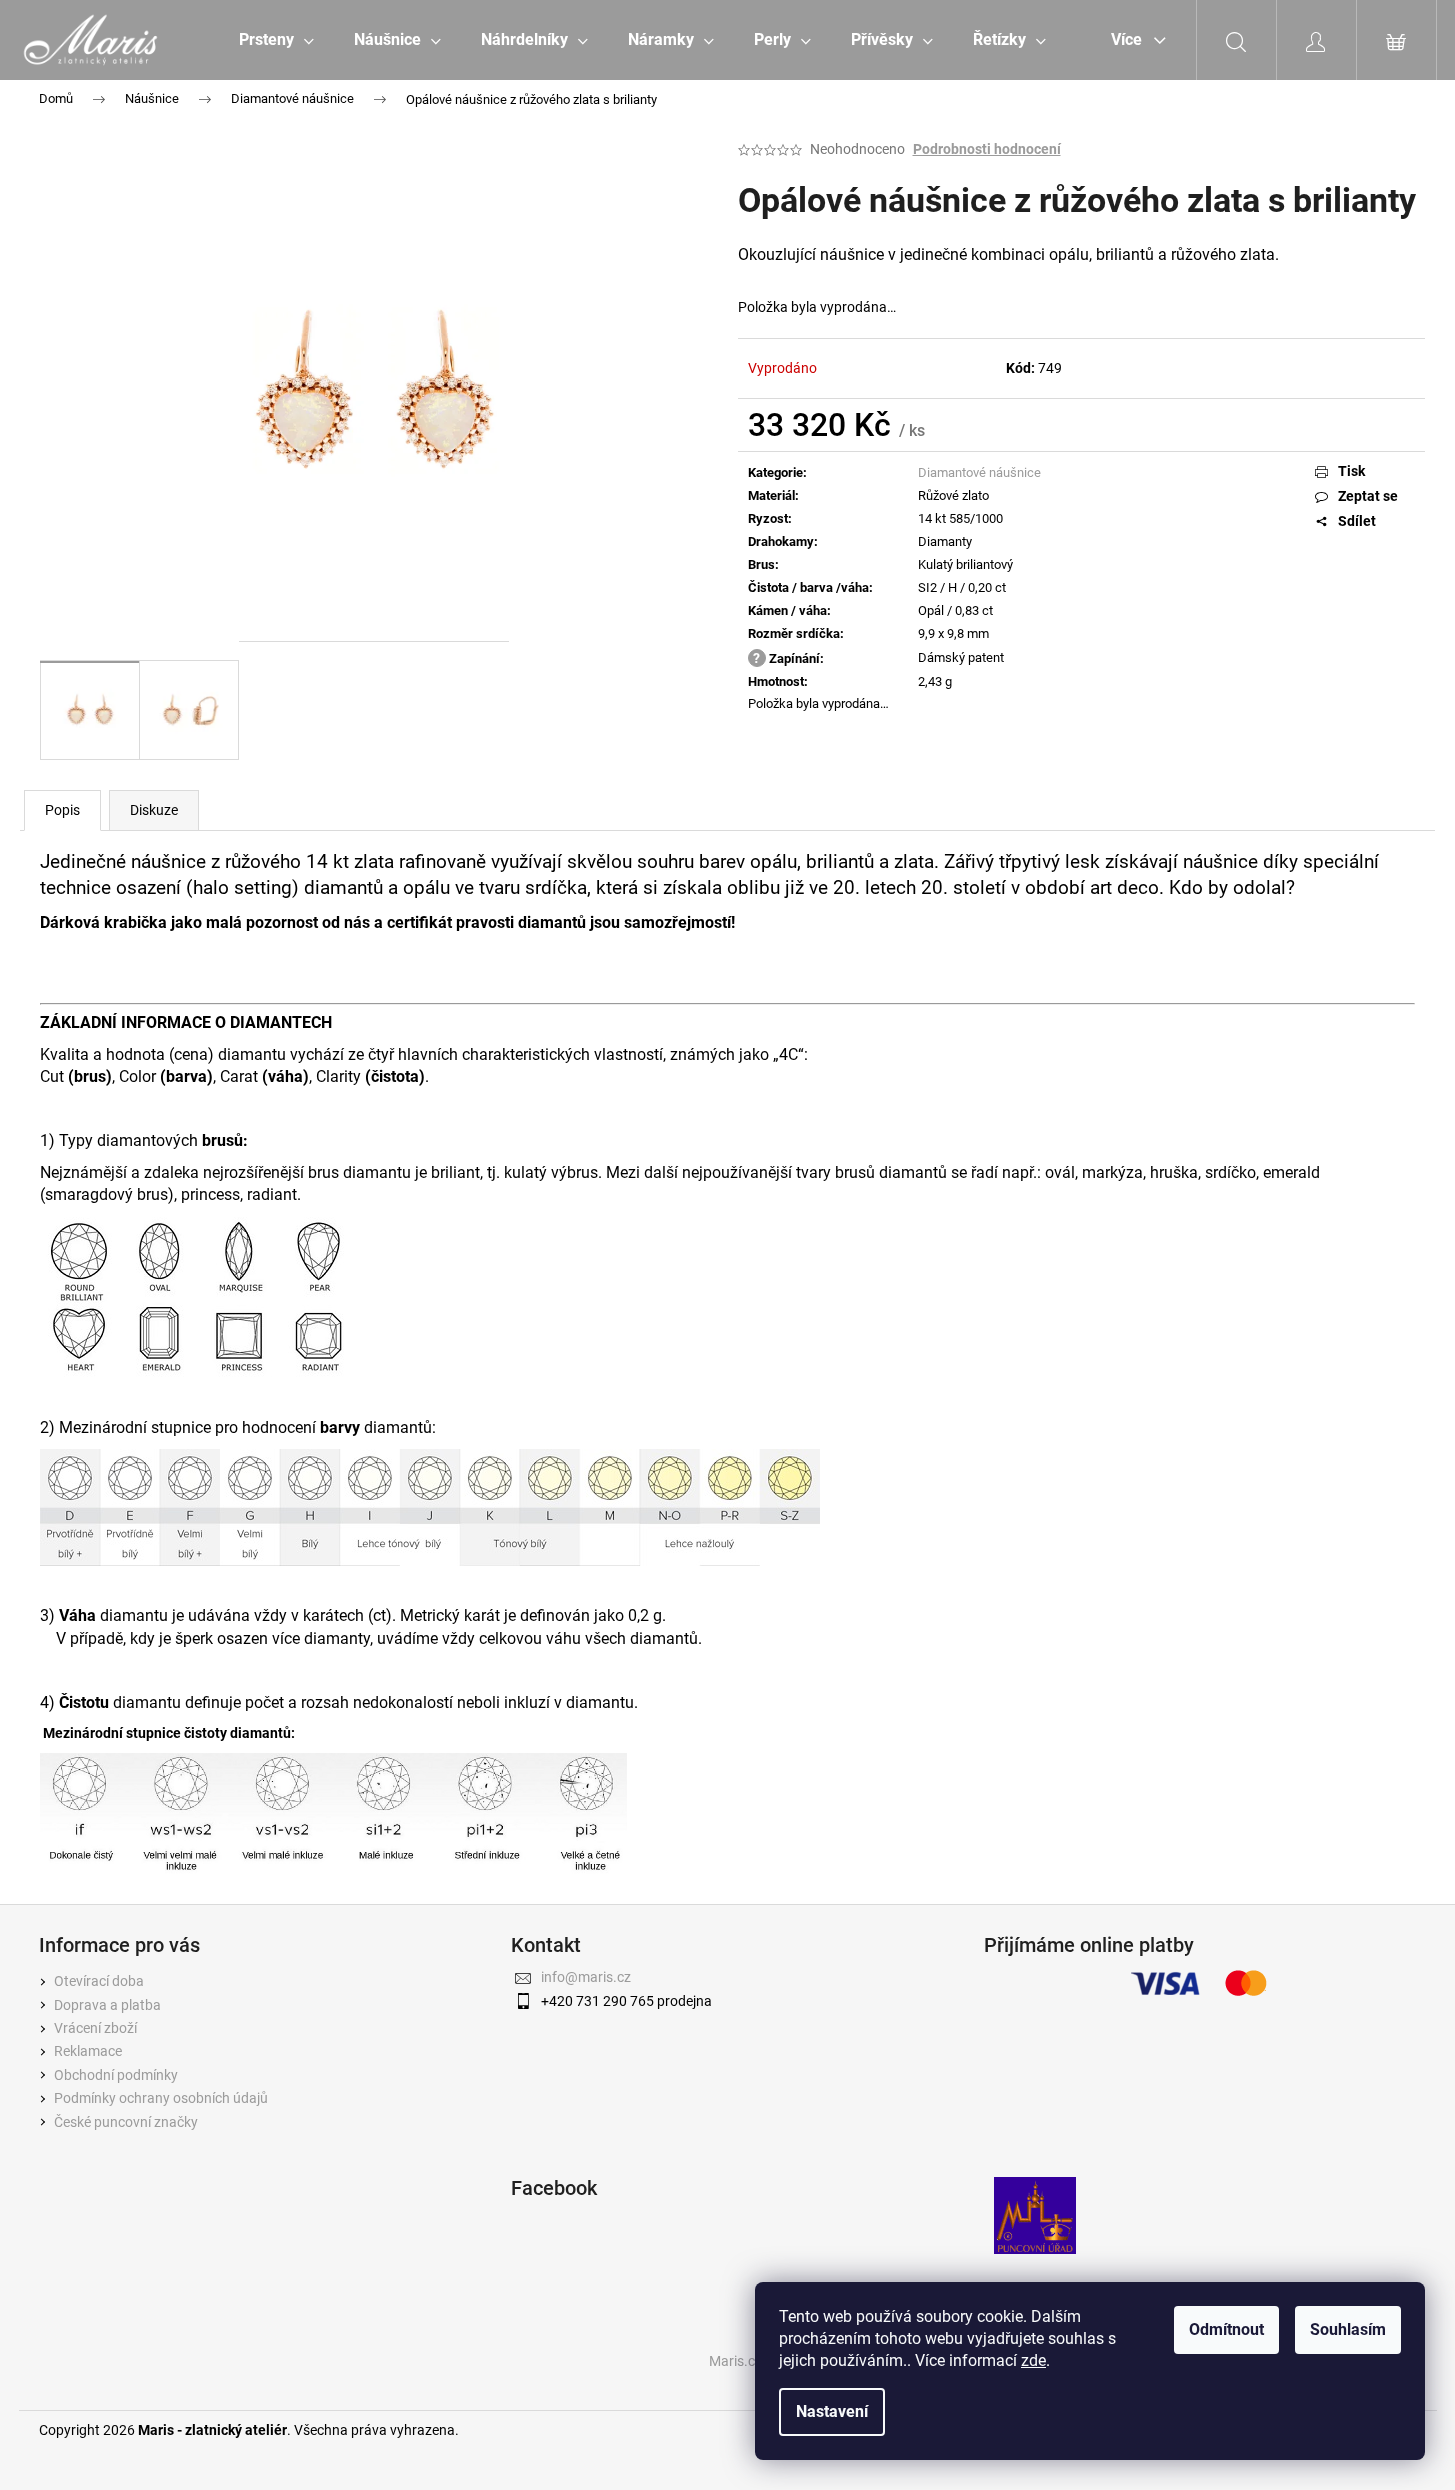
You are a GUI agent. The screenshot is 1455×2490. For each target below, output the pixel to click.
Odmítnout (1226, 2329)
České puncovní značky (126, 2122)
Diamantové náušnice (979, 472)
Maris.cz (735, 2361)
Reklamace (88, 2051)
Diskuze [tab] (154, 810)
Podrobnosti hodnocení (987, 149)
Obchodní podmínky (116, 2075)
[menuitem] (276, 40)
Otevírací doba (99, 1981)
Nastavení (832, 2411)
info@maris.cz (586, 1977)
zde (1033, 2360)
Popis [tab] (62, 810)
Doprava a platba (107, 2005)
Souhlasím (1348, 2329)
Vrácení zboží (95, 2028)
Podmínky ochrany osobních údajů (161, 2098)
